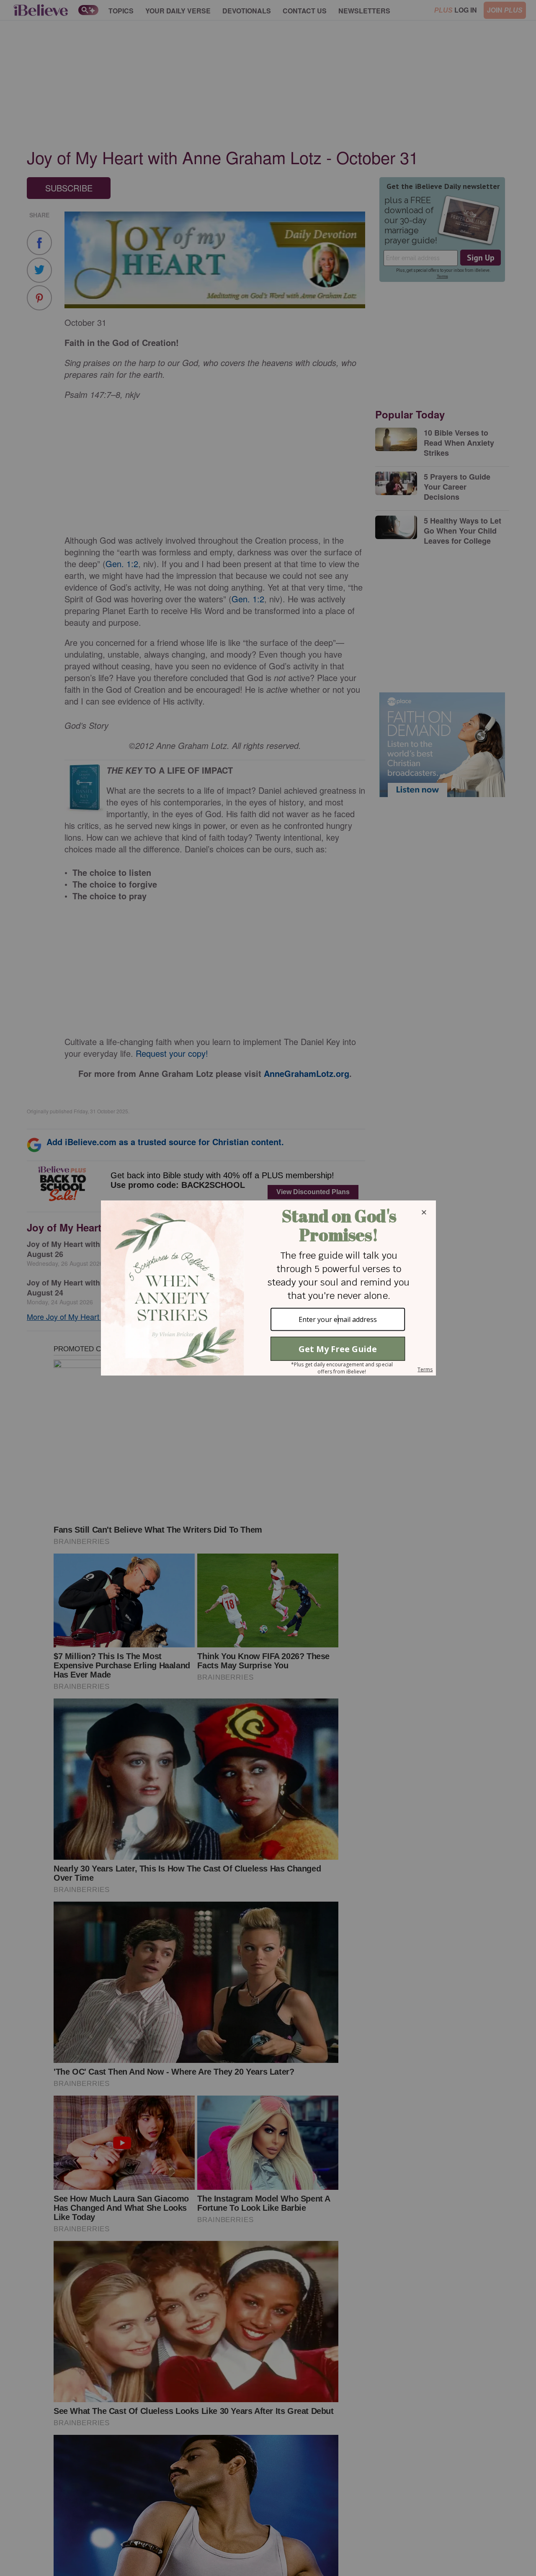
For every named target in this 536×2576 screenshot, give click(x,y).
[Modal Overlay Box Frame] (268, 1288)
